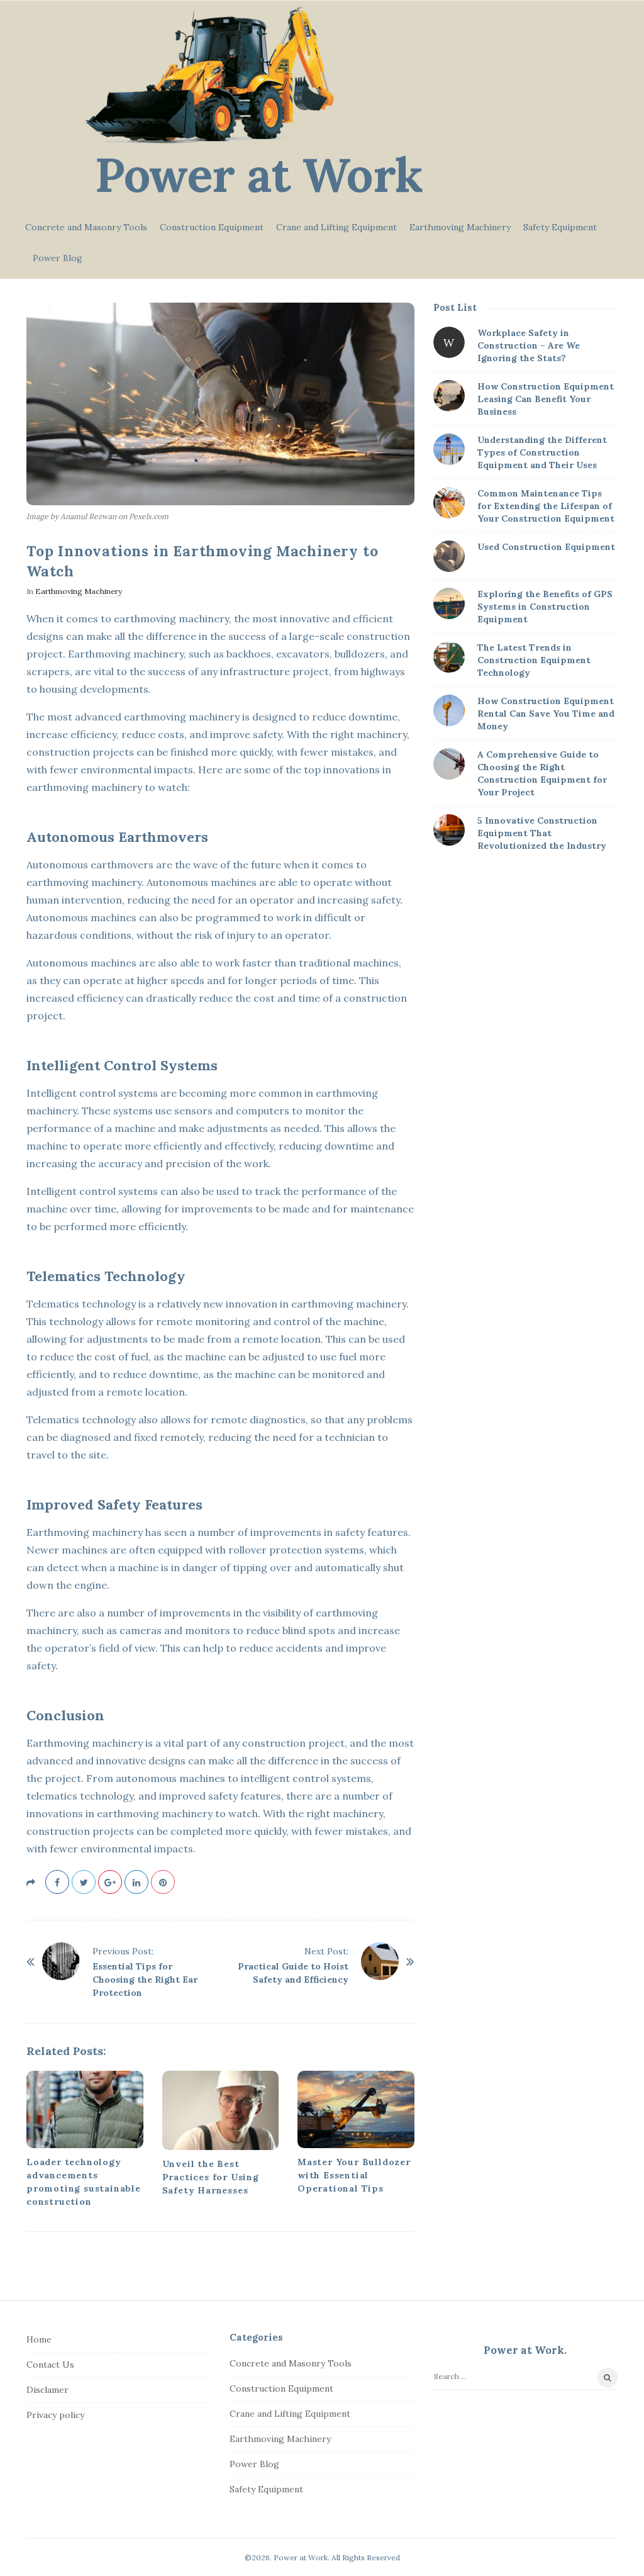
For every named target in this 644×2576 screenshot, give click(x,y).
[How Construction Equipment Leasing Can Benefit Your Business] (449, 396)
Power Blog (58, 258)
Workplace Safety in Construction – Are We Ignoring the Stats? (529, 345)
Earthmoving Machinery (460, 227)
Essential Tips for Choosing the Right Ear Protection (145, 1980)
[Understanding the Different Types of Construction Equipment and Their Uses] (449, 449)
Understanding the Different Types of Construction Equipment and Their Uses (542, 452)
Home (39, 2339)
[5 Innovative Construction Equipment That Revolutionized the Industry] (449, 830)
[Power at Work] (210, 75)
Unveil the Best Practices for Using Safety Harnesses (211, 2177)
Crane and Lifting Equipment (336, 227)
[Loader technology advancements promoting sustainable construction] (85, 2110)
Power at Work (259, 175)
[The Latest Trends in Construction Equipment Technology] (449, 657)
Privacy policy (55, 2415)
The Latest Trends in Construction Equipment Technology (534, 660)
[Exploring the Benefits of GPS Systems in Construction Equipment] (449, 603)
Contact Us (50, 2365)
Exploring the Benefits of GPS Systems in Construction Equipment (545, 607)
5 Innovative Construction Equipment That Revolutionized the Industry (542, 833)
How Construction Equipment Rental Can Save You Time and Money (546, 714)
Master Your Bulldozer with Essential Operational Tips (354, 2175)
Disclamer (47, 2390)
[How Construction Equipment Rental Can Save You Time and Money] (449, 710)
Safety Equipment (560, 227)
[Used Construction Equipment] (449, 556)
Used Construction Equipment (546, 547)
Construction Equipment (212, 227)
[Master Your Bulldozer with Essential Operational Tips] (356, 2110)
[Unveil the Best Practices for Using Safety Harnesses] (221, 2110)
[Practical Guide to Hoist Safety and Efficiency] (380, 1961)
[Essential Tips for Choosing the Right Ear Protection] (61, 1961)
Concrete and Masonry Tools (86, 227)
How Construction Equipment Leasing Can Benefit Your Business (546, 399)
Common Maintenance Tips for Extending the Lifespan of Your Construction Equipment (546, 506)
